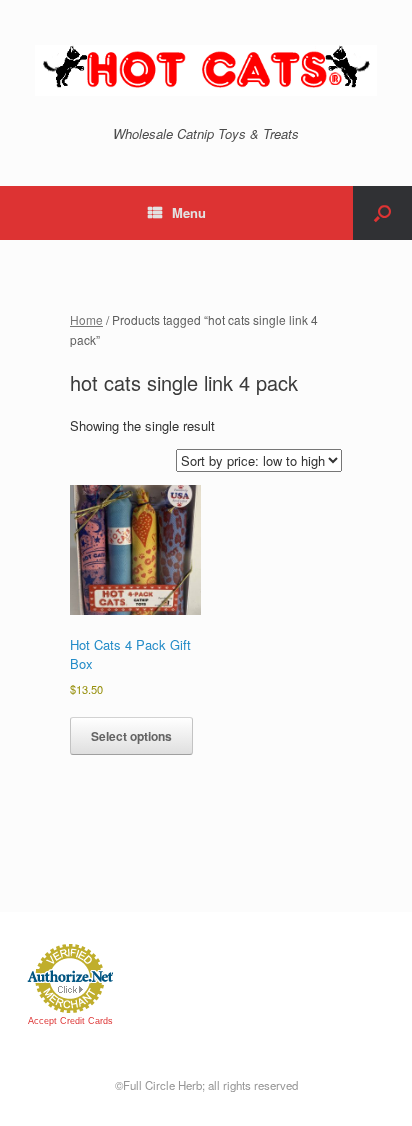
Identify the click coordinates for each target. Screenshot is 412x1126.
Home (86, 319)
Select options (131, 736)
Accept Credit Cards (70, 1021)
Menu (189, 212)
